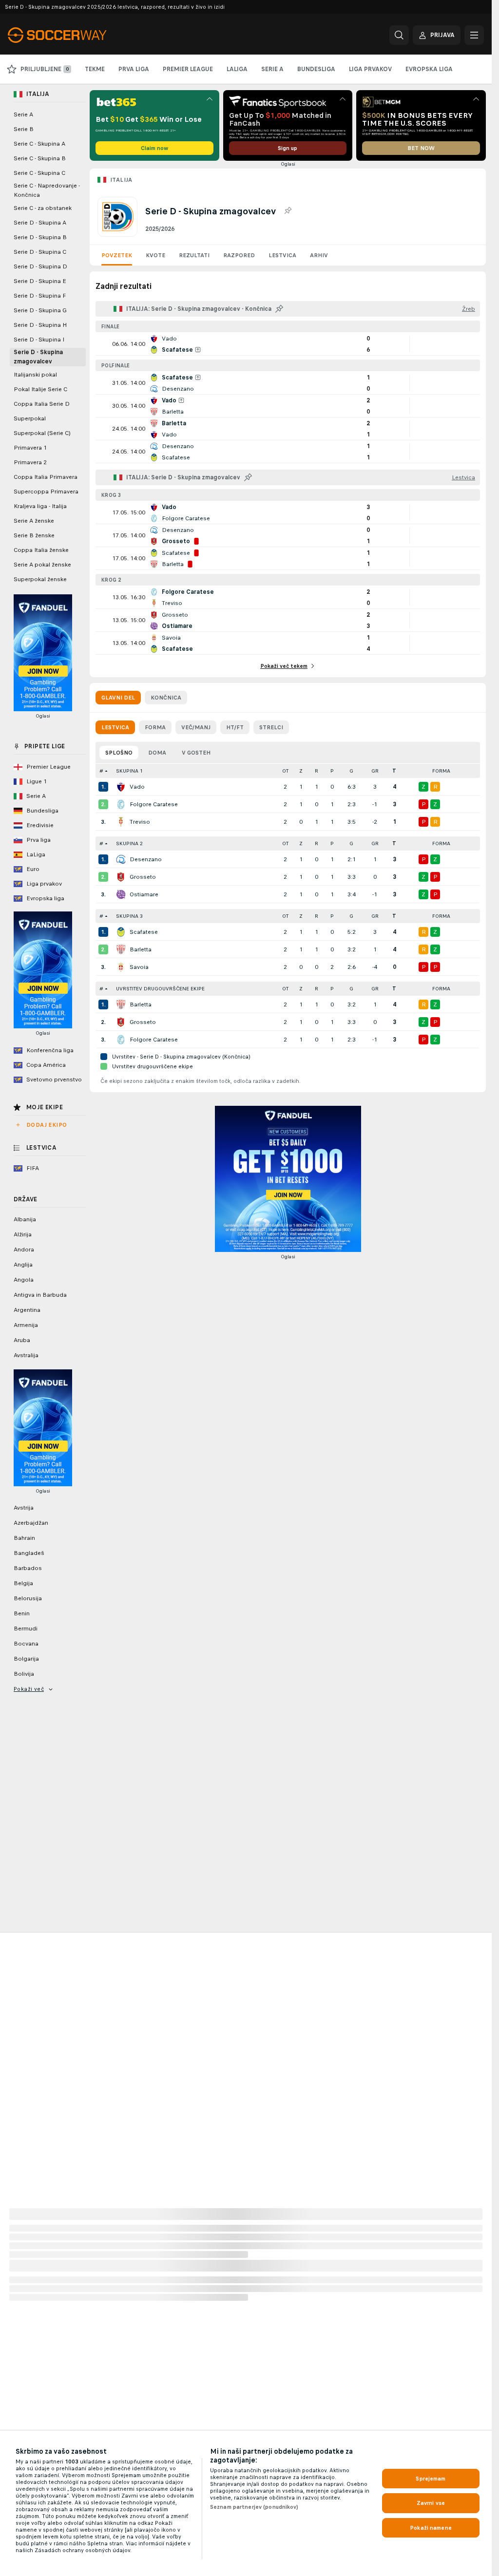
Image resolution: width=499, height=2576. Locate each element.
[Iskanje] (399, 35)
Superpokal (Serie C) (42, 433)
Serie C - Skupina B (40, 158)
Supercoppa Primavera (46, 492)
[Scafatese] (121, 932)
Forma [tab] (155, 727)
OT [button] (285, 771)
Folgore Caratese (154, 804)
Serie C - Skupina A (39, 144)
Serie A (23, 114)
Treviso (140, 822)
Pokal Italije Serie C (40, 389)
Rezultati (194, 255)
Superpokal (30, 418)
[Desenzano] (121, 859)
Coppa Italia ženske (41, 550)
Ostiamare (144, 894)
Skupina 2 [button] (129, 843)
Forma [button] (441, 771)
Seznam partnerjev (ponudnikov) (254, 2507)
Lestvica (282, 255)
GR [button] (375, 771)
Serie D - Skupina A (40, 223)
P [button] (332, 771)
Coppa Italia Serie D (42, 404)
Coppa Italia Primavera (46, 477)
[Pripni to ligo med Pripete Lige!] (288, 211)
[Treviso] (121, 822)
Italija (121, 180)
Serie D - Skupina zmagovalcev (38, 357)
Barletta (141, 949)
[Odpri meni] (474, 35)
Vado (137, 787)
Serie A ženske (34, 521)
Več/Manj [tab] (196, 727)
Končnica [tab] (166, 698)
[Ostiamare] (121, 894)
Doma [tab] (157, 753)
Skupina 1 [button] (129, 771)
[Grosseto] (121, 877)
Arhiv (319, 255)
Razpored (239, 255)
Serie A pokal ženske (42, 565)
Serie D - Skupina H (40, 325)
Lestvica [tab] (115, 727)
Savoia (139, 967)
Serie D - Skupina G (40, 310)
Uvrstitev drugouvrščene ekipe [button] (160, 989)
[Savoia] (121, 967)
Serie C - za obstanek (43, 208)
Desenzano (146, 859)
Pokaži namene (431, 2528)
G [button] (351, 771)
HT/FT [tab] (235, 727)
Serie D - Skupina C (40, 252)
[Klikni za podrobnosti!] (288, 344)
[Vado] (121, 787)
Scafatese (144, 932)
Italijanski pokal (35, 375)
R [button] (317, 771)
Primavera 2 (30, 462)
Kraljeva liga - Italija (40, 506)
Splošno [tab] (119, 753)
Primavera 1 (30, 448)
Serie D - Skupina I (39, 340)
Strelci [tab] (271, 727)
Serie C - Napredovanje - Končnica (47, 190)
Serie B (24, 129)
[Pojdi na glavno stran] (75, 35)
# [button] (101, 771)
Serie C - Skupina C (39, 173)
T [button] (394, 771)
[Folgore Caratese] (121, 804)
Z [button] (301, 771)
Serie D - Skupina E (40, 281)
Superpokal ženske (40, 579)
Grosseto (143, 877)
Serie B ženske (34, 535)
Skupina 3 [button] (129, 916)
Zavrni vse (431, 2503)
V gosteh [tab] (196, 753)
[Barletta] (121, 949)
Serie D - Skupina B (40, 237)
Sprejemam (431, 2479)
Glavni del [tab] (118, 698)
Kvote (155, 255)
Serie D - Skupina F (40, 296)
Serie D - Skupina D (40, 266)
